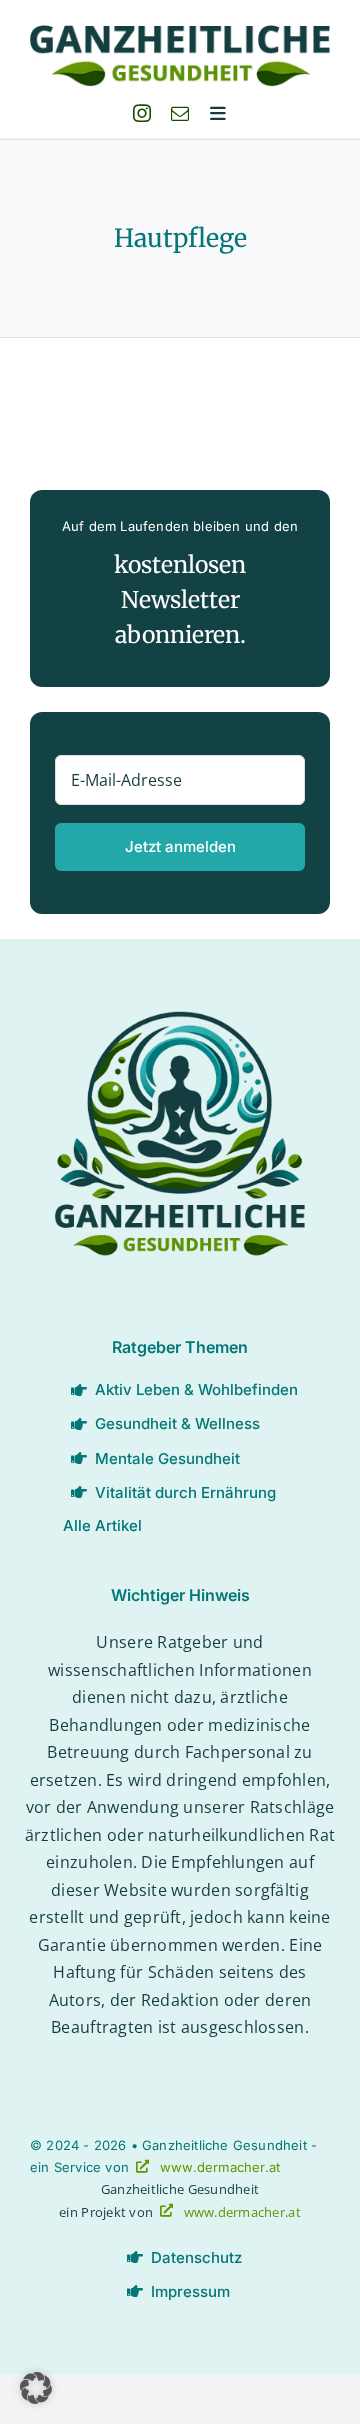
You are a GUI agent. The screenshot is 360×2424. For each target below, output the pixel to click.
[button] (36, 2388)
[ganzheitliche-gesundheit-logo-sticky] (180, 34)
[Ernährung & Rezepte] (180, 1020)
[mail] (180, 113)
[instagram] (142, 113)
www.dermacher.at (220, 2167)
